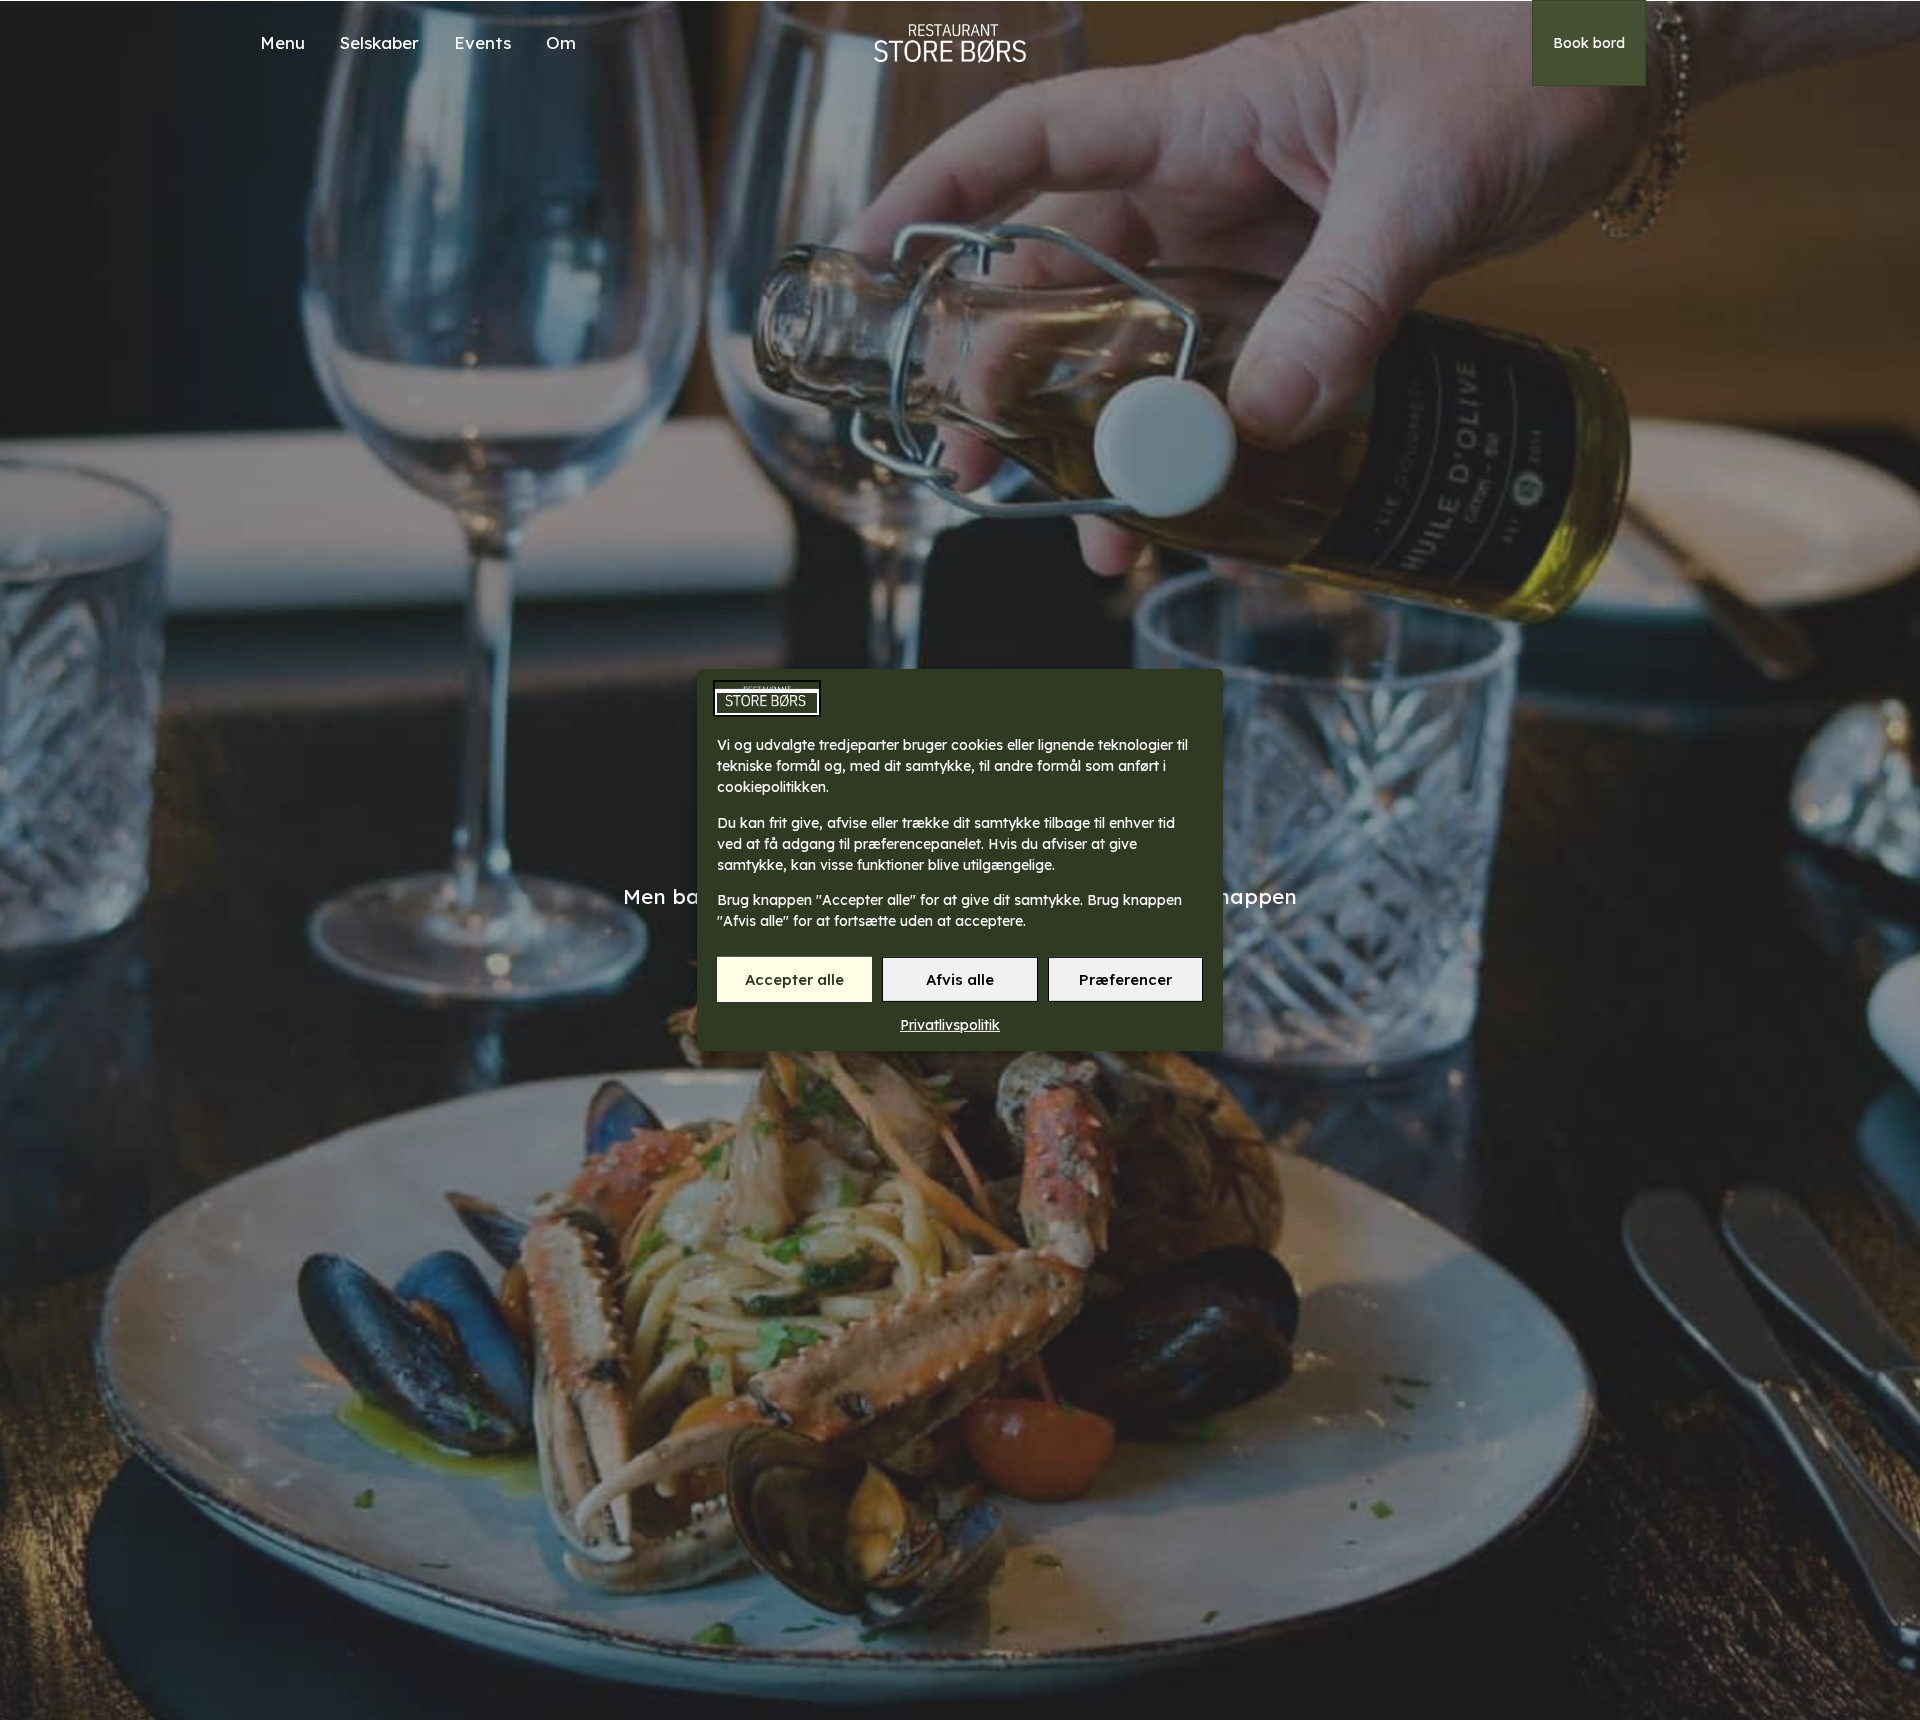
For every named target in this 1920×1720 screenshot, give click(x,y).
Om (561, 42)
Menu (282, 42)
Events (482, 42)
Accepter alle (794, 979)
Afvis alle (960, 979)
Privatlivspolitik (950, 1025)
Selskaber (379, 42)
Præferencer (1125, 979)
